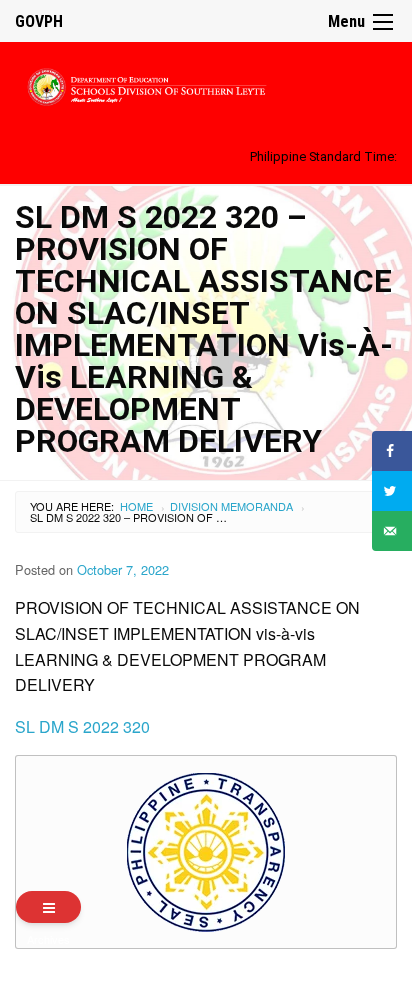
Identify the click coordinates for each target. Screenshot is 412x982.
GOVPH (39, 21)
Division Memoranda (231, 506)
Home (136, 506)
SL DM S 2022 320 (82, 726)
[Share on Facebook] (392, 451)
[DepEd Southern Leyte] (206, 83)
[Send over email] (392, 531)
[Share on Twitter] (392, 491)
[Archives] (48, 907)
